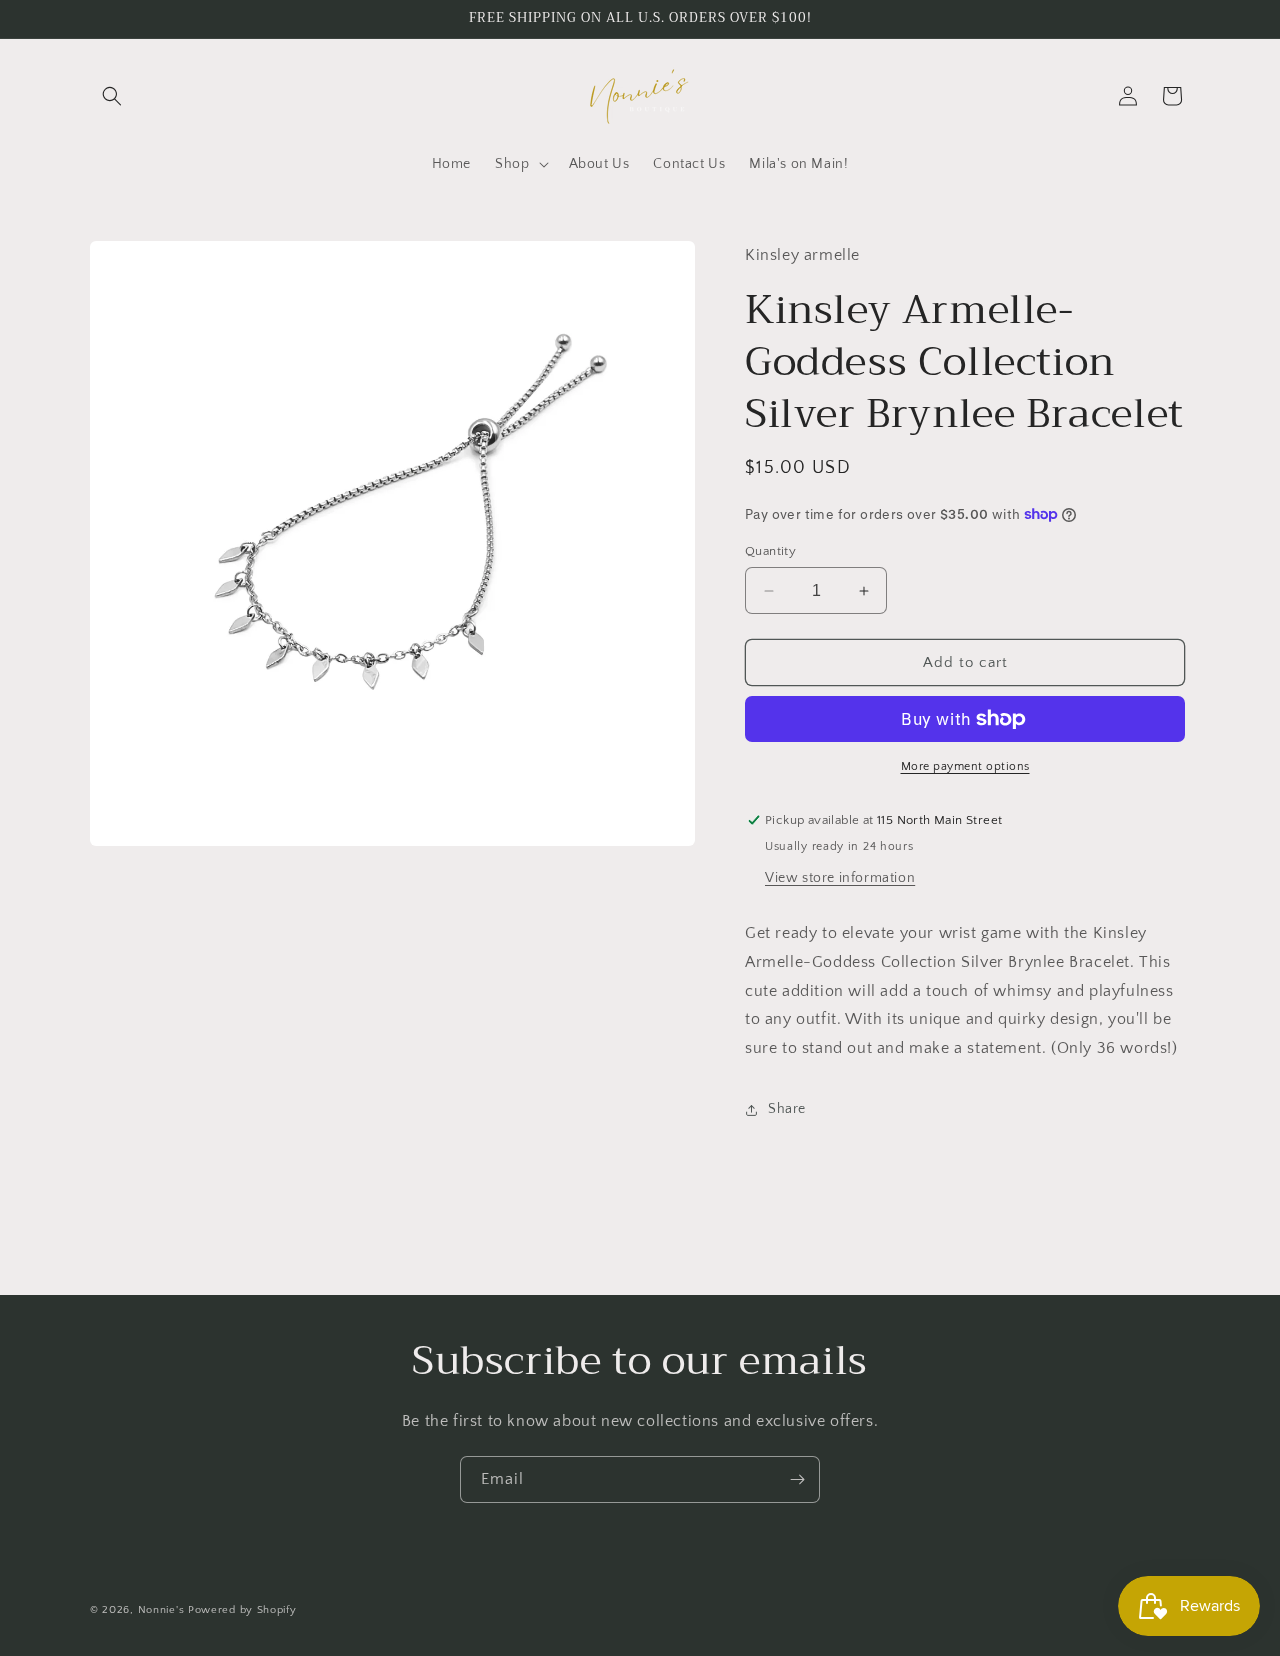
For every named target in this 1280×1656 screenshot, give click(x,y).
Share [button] (787, 1109)
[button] (112, 96)
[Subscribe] (797, 1479)
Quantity (770, 551)
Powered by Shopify (242, 1610)
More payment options (965, 766)
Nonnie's (161, 1610)
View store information (840, 878)
